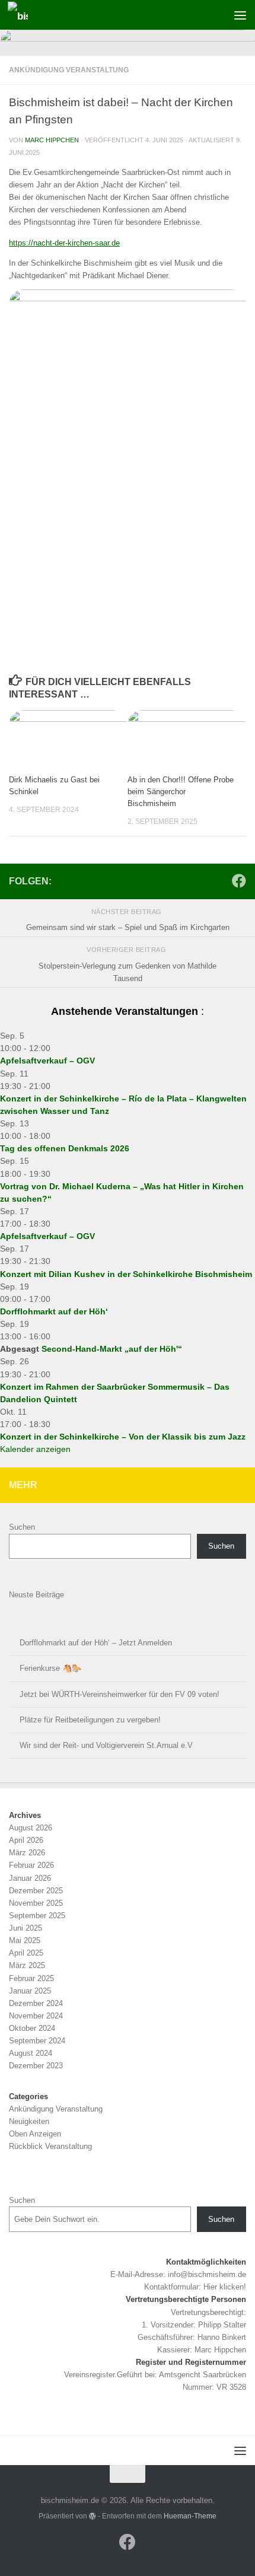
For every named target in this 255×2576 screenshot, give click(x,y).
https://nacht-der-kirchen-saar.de (64, 243)
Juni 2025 (26, 1928)
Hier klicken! (225, 2287)
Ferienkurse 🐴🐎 (50, 1668)
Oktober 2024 (32, 2028)
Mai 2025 (25, 1940)
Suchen (22, 1527)
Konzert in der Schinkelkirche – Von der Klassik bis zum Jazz (123, 1437)
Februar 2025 (31, 1978)
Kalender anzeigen (35, 1449)
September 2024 (37, 2041)
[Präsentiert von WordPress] (93, 2516)
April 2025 (26, 1953)
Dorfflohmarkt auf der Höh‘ (54, 1311)
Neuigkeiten (29, 2121)
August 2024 (31, 2053)
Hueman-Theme (190, 2516)
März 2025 (27, 1965)
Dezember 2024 (36, 2003)
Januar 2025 (30, 1991)
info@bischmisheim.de (207, 2274)
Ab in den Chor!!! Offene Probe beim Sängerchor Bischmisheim (181, 792)
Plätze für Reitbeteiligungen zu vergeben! (90, 1720)
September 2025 (37, 1916)
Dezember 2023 (36, 2066)
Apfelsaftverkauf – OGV (47, 1061)
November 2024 (36, 2016)
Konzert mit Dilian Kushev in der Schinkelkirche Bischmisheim (126, 1274)
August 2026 (31, 1828)
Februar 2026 (31, 1865)
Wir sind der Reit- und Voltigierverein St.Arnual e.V (106, 1745)
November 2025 (36, 1903)
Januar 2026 (30, 1878)
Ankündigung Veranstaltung (69, 70)
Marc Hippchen (52, 140)
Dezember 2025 (36, 1891)
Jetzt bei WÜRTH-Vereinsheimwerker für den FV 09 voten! (119, 1694)
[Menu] (240, 15)
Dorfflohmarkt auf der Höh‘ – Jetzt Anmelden (96, 1643)
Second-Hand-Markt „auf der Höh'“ (112, 1349)
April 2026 (26, 1840)
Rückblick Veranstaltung (50, 2146)
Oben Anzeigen (35, 2134)
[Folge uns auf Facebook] (239, 881)
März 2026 (27, 1853)
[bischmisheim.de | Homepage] (21, 15)
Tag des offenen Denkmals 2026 (65, 1148)
